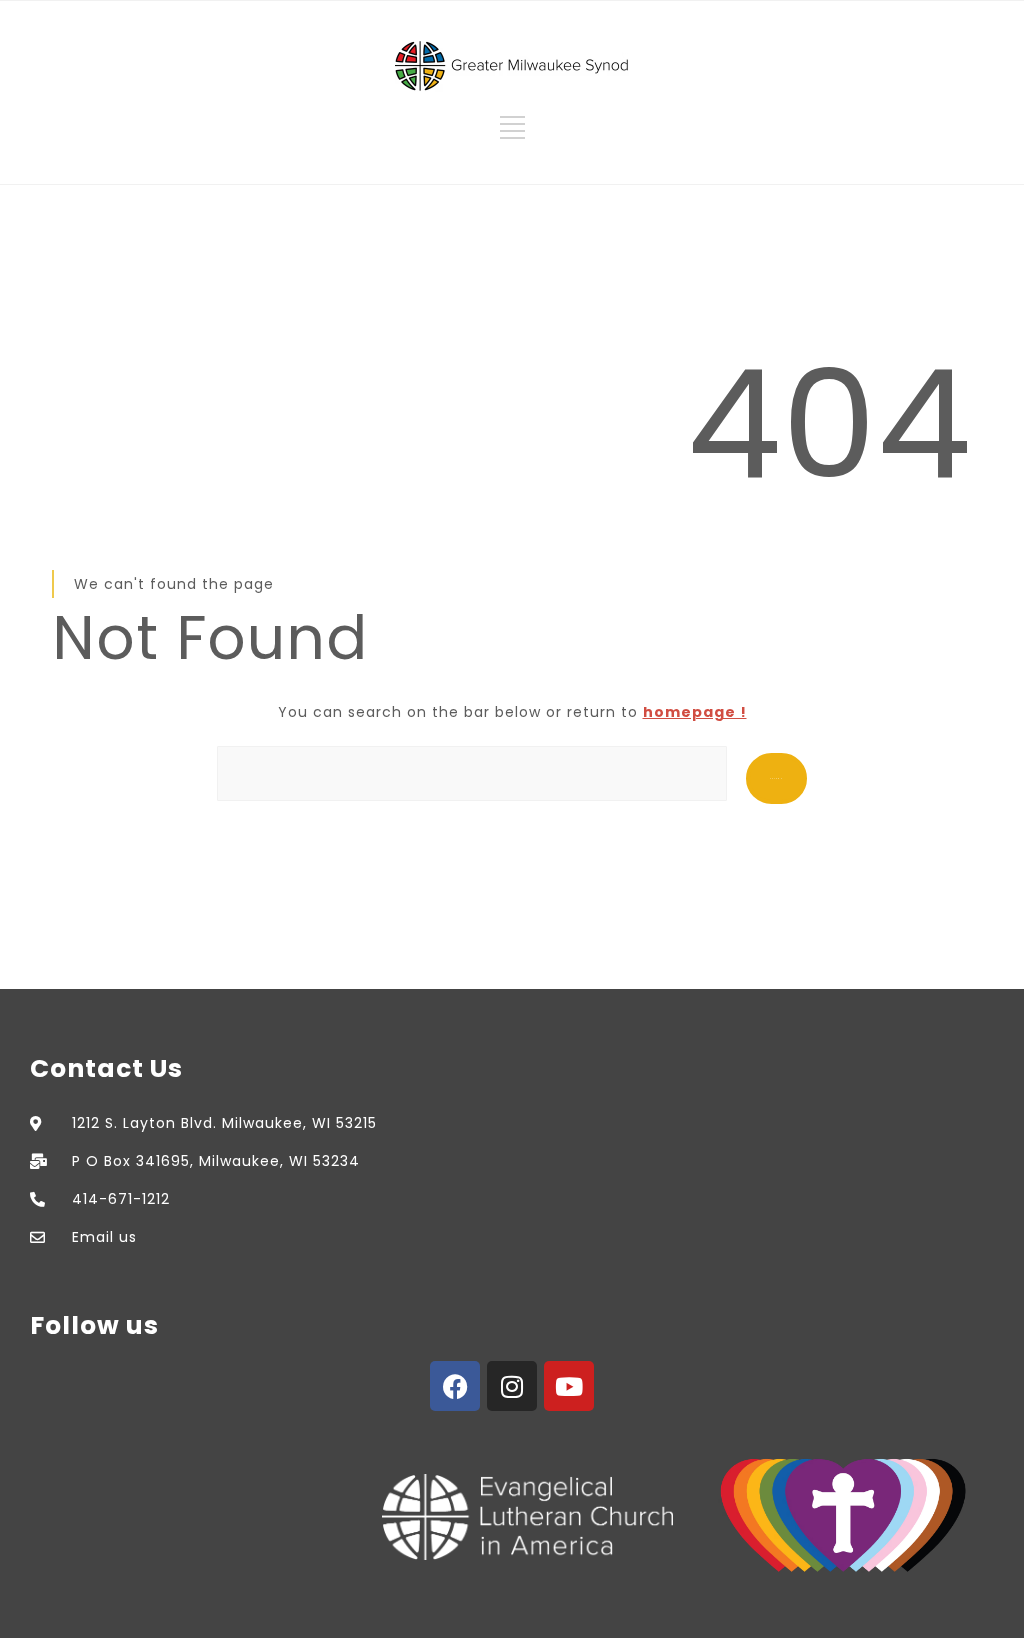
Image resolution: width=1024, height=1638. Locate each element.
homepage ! (695, 712)
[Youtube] (569, 1386)
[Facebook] (455, 1386)
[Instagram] (512, 1386)
